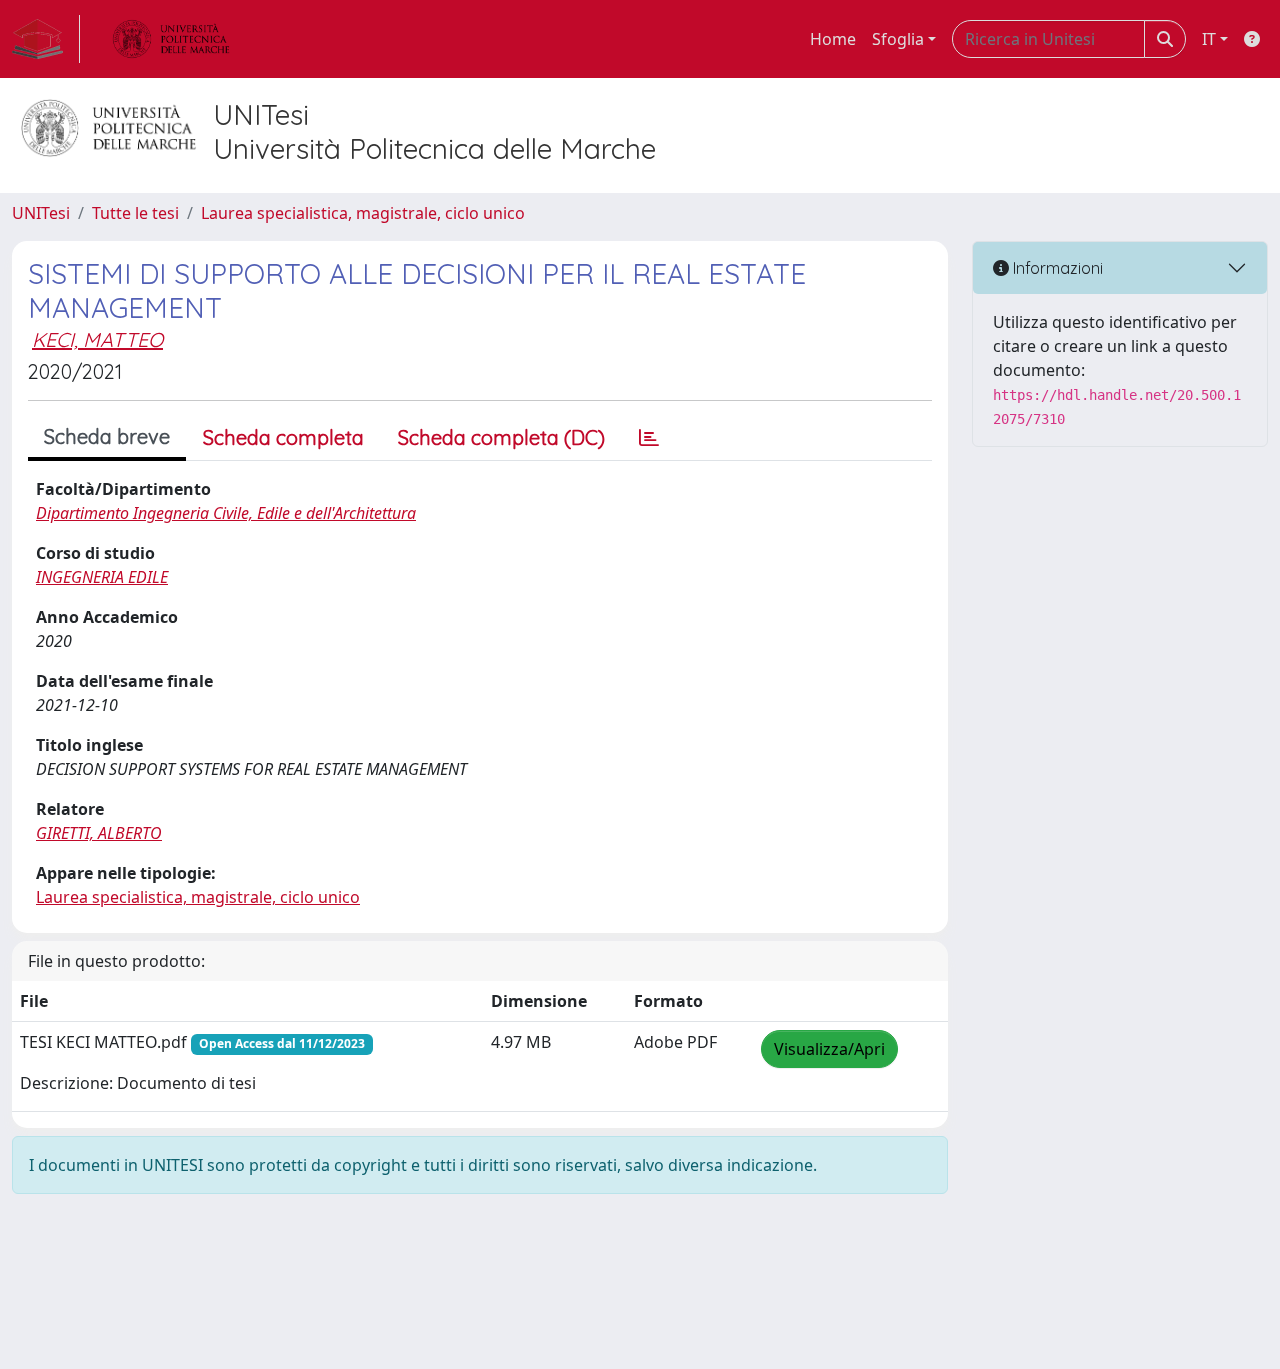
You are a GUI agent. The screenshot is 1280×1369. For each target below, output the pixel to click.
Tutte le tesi (135, 213)
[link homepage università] (171, 39)
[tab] (649, 438)
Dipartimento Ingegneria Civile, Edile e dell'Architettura (226, 513)
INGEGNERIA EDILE (102, 577)
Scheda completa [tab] (283, 437)
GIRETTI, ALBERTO (99, 833)
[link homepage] (46, 39)
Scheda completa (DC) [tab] (501, 437)
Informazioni (1056, 268)
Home (833, 39)
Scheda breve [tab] (107, 436)
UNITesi (41, 213)
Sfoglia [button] (898, 39)
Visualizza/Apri (829, 1049)
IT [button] (1209, 39)
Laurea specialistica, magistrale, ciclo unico (363, 213)
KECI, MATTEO (97, 339)
